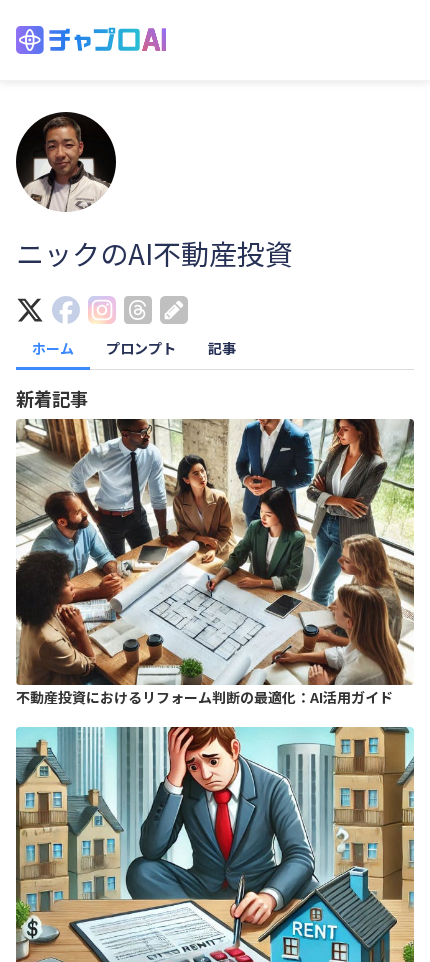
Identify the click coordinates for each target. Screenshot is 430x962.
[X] (34, 312)
